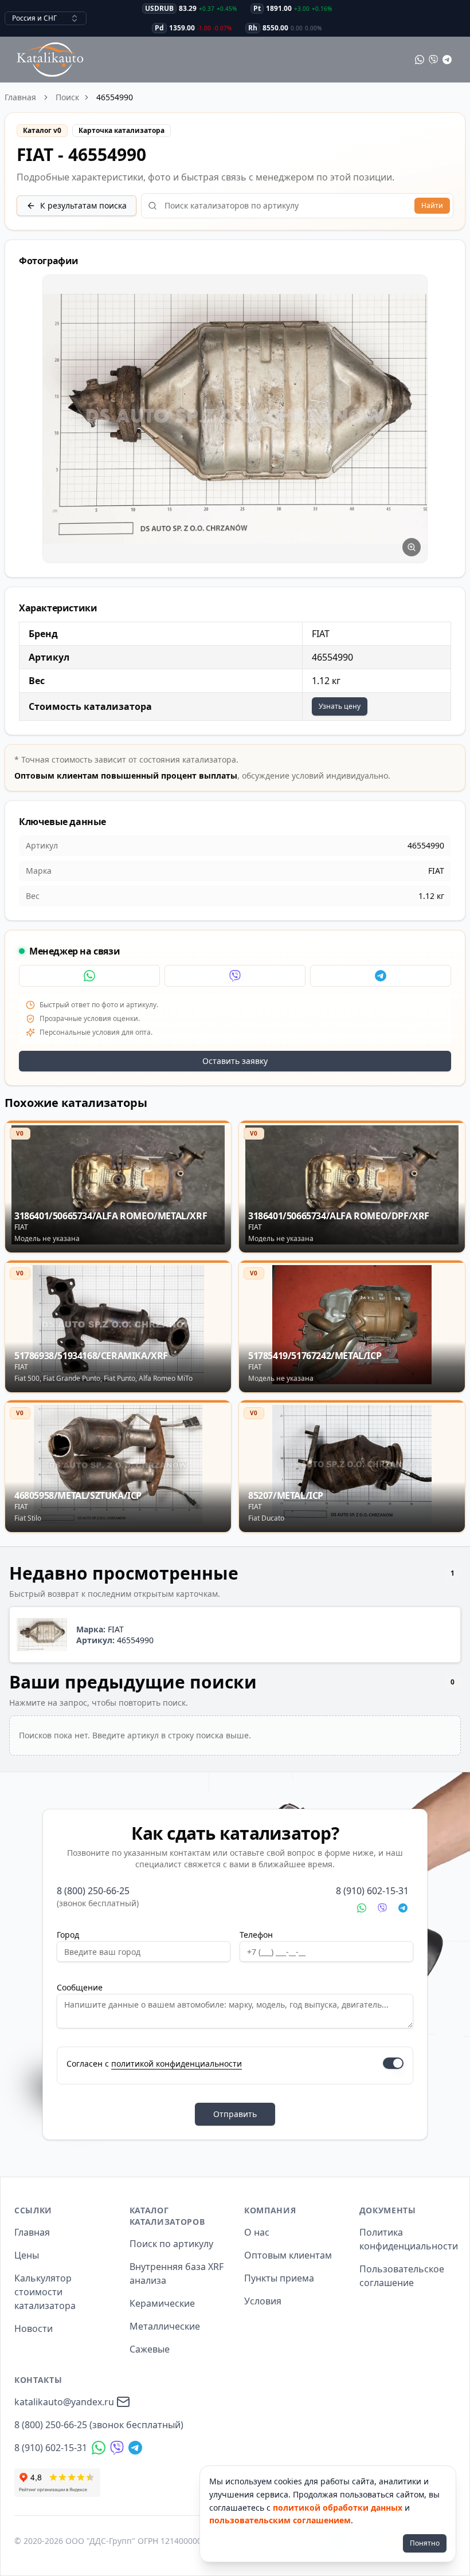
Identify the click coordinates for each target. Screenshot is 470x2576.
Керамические (162, 2303)
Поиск (67, 97)
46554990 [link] (115, 97)
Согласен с (154, 2063)
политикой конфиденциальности (177, 2063)
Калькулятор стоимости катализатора (45, 2292)
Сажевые (150, 2349)
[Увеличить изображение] (412, 547)
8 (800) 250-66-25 (93, 1891)
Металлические (165, 2326)
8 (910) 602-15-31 (372, 1891)
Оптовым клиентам (288, 2255)
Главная (20, 97)
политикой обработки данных (338, 2508)
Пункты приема (279, 2278)
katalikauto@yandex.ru (64, 2402)
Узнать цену (340, 706)
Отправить (235, 2114)
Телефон (256, 1935)
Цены (27, 2255)
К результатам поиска (83, 205)
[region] (235, 419)
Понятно (425, 2543)
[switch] (393, 2063)
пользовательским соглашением (280, 2520)
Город (68, 1935)
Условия (263, 2301)
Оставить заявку (235, 1061)
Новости (34, 2328)
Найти (432, 205)
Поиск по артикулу (171, 2244)
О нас (257, 2232)
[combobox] (46, 18)
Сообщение (80, 1987)
